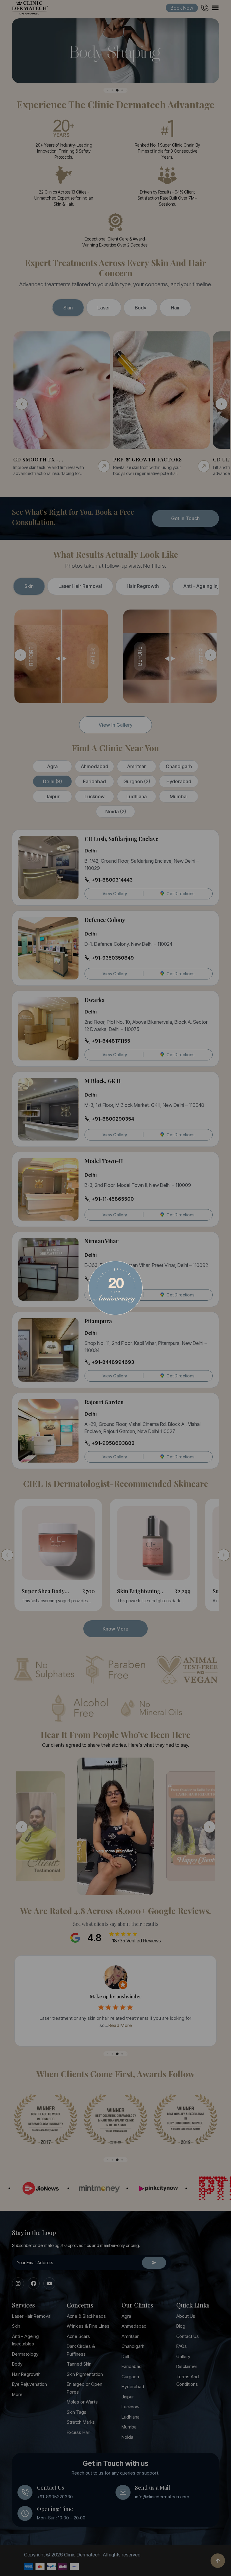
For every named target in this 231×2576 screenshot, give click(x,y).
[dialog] (115, 1288)
